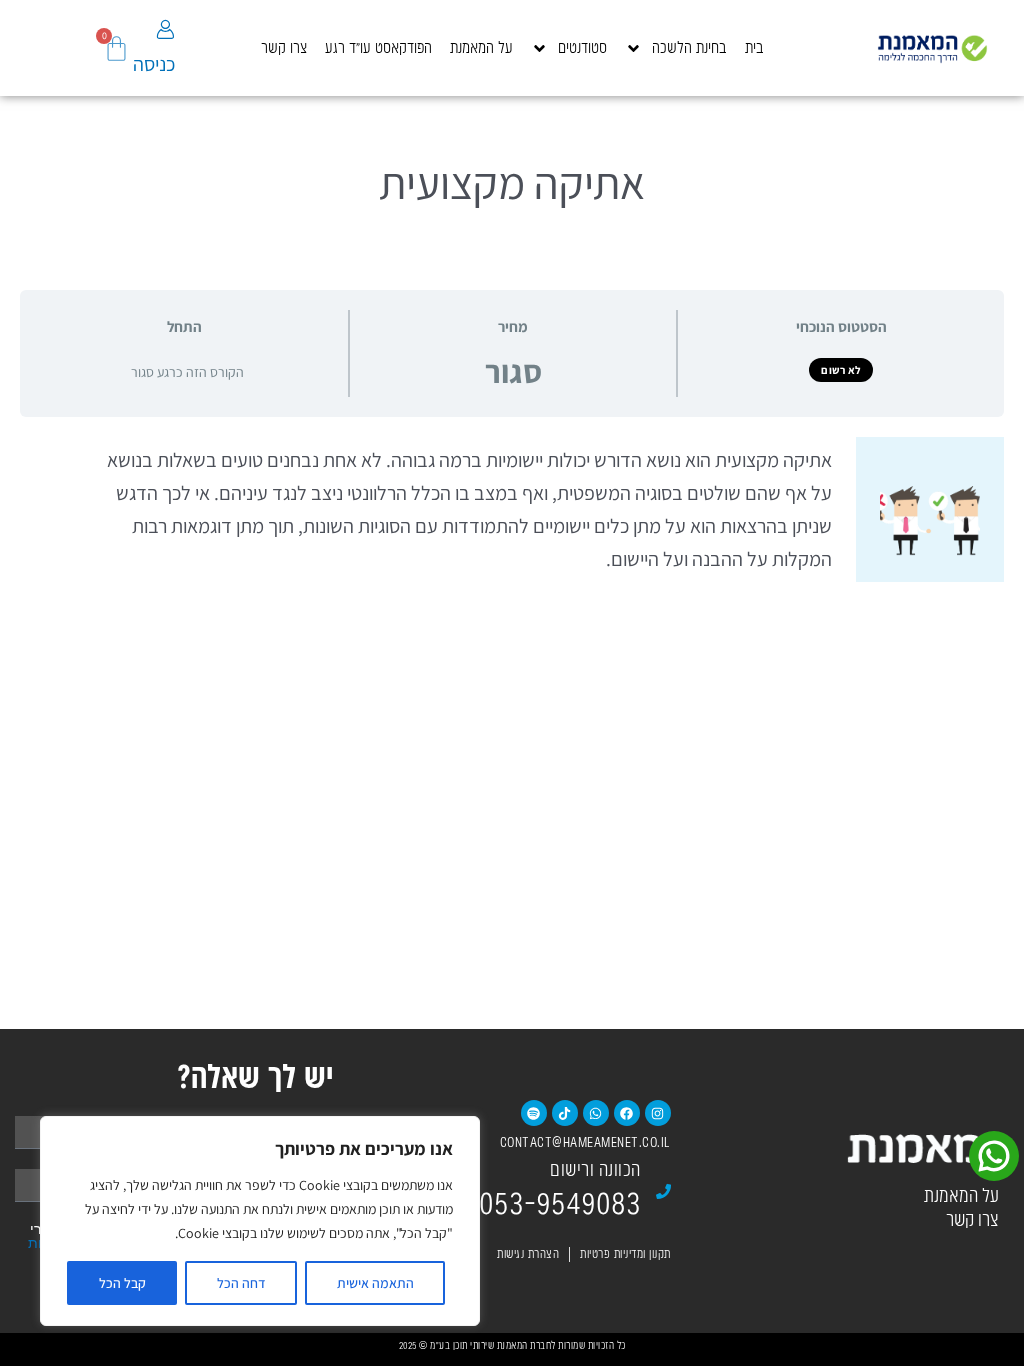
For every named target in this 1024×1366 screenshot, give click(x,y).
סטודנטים (582, 48)
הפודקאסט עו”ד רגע (378, 48)
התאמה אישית (375, 1283)
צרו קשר (284, 48)
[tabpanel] (512, 509)
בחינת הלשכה (689, 48)
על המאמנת (481, 48)
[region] (260, 1221)
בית (754, 48)
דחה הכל (241, 1283)
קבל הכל (122, 1283)
